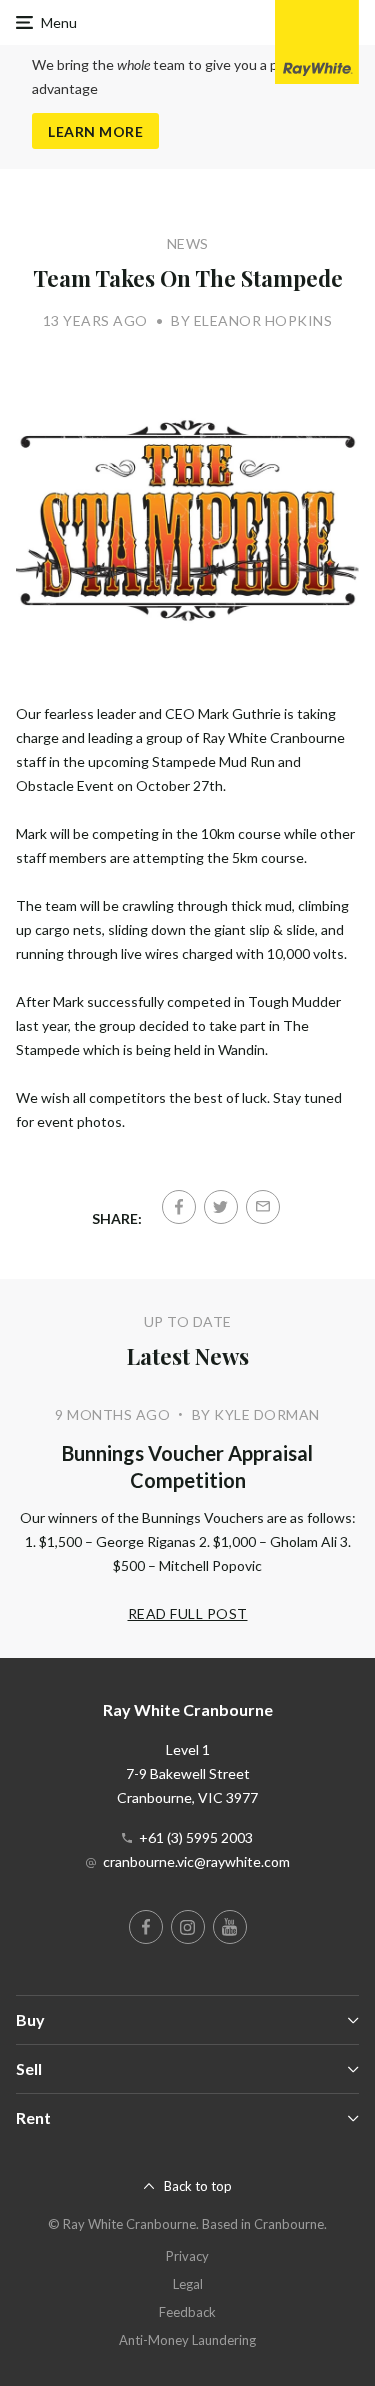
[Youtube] (230, 1927)
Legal (188, 2284)
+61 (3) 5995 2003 (196, 1837)
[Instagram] (188, 1927)
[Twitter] (221, 1207)
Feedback (187, 2312)
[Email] (263, 1207)
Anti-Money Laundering (187, 2340)
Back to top (198, 2186)
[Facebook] (179, 1207)
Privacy (187, 2256)
